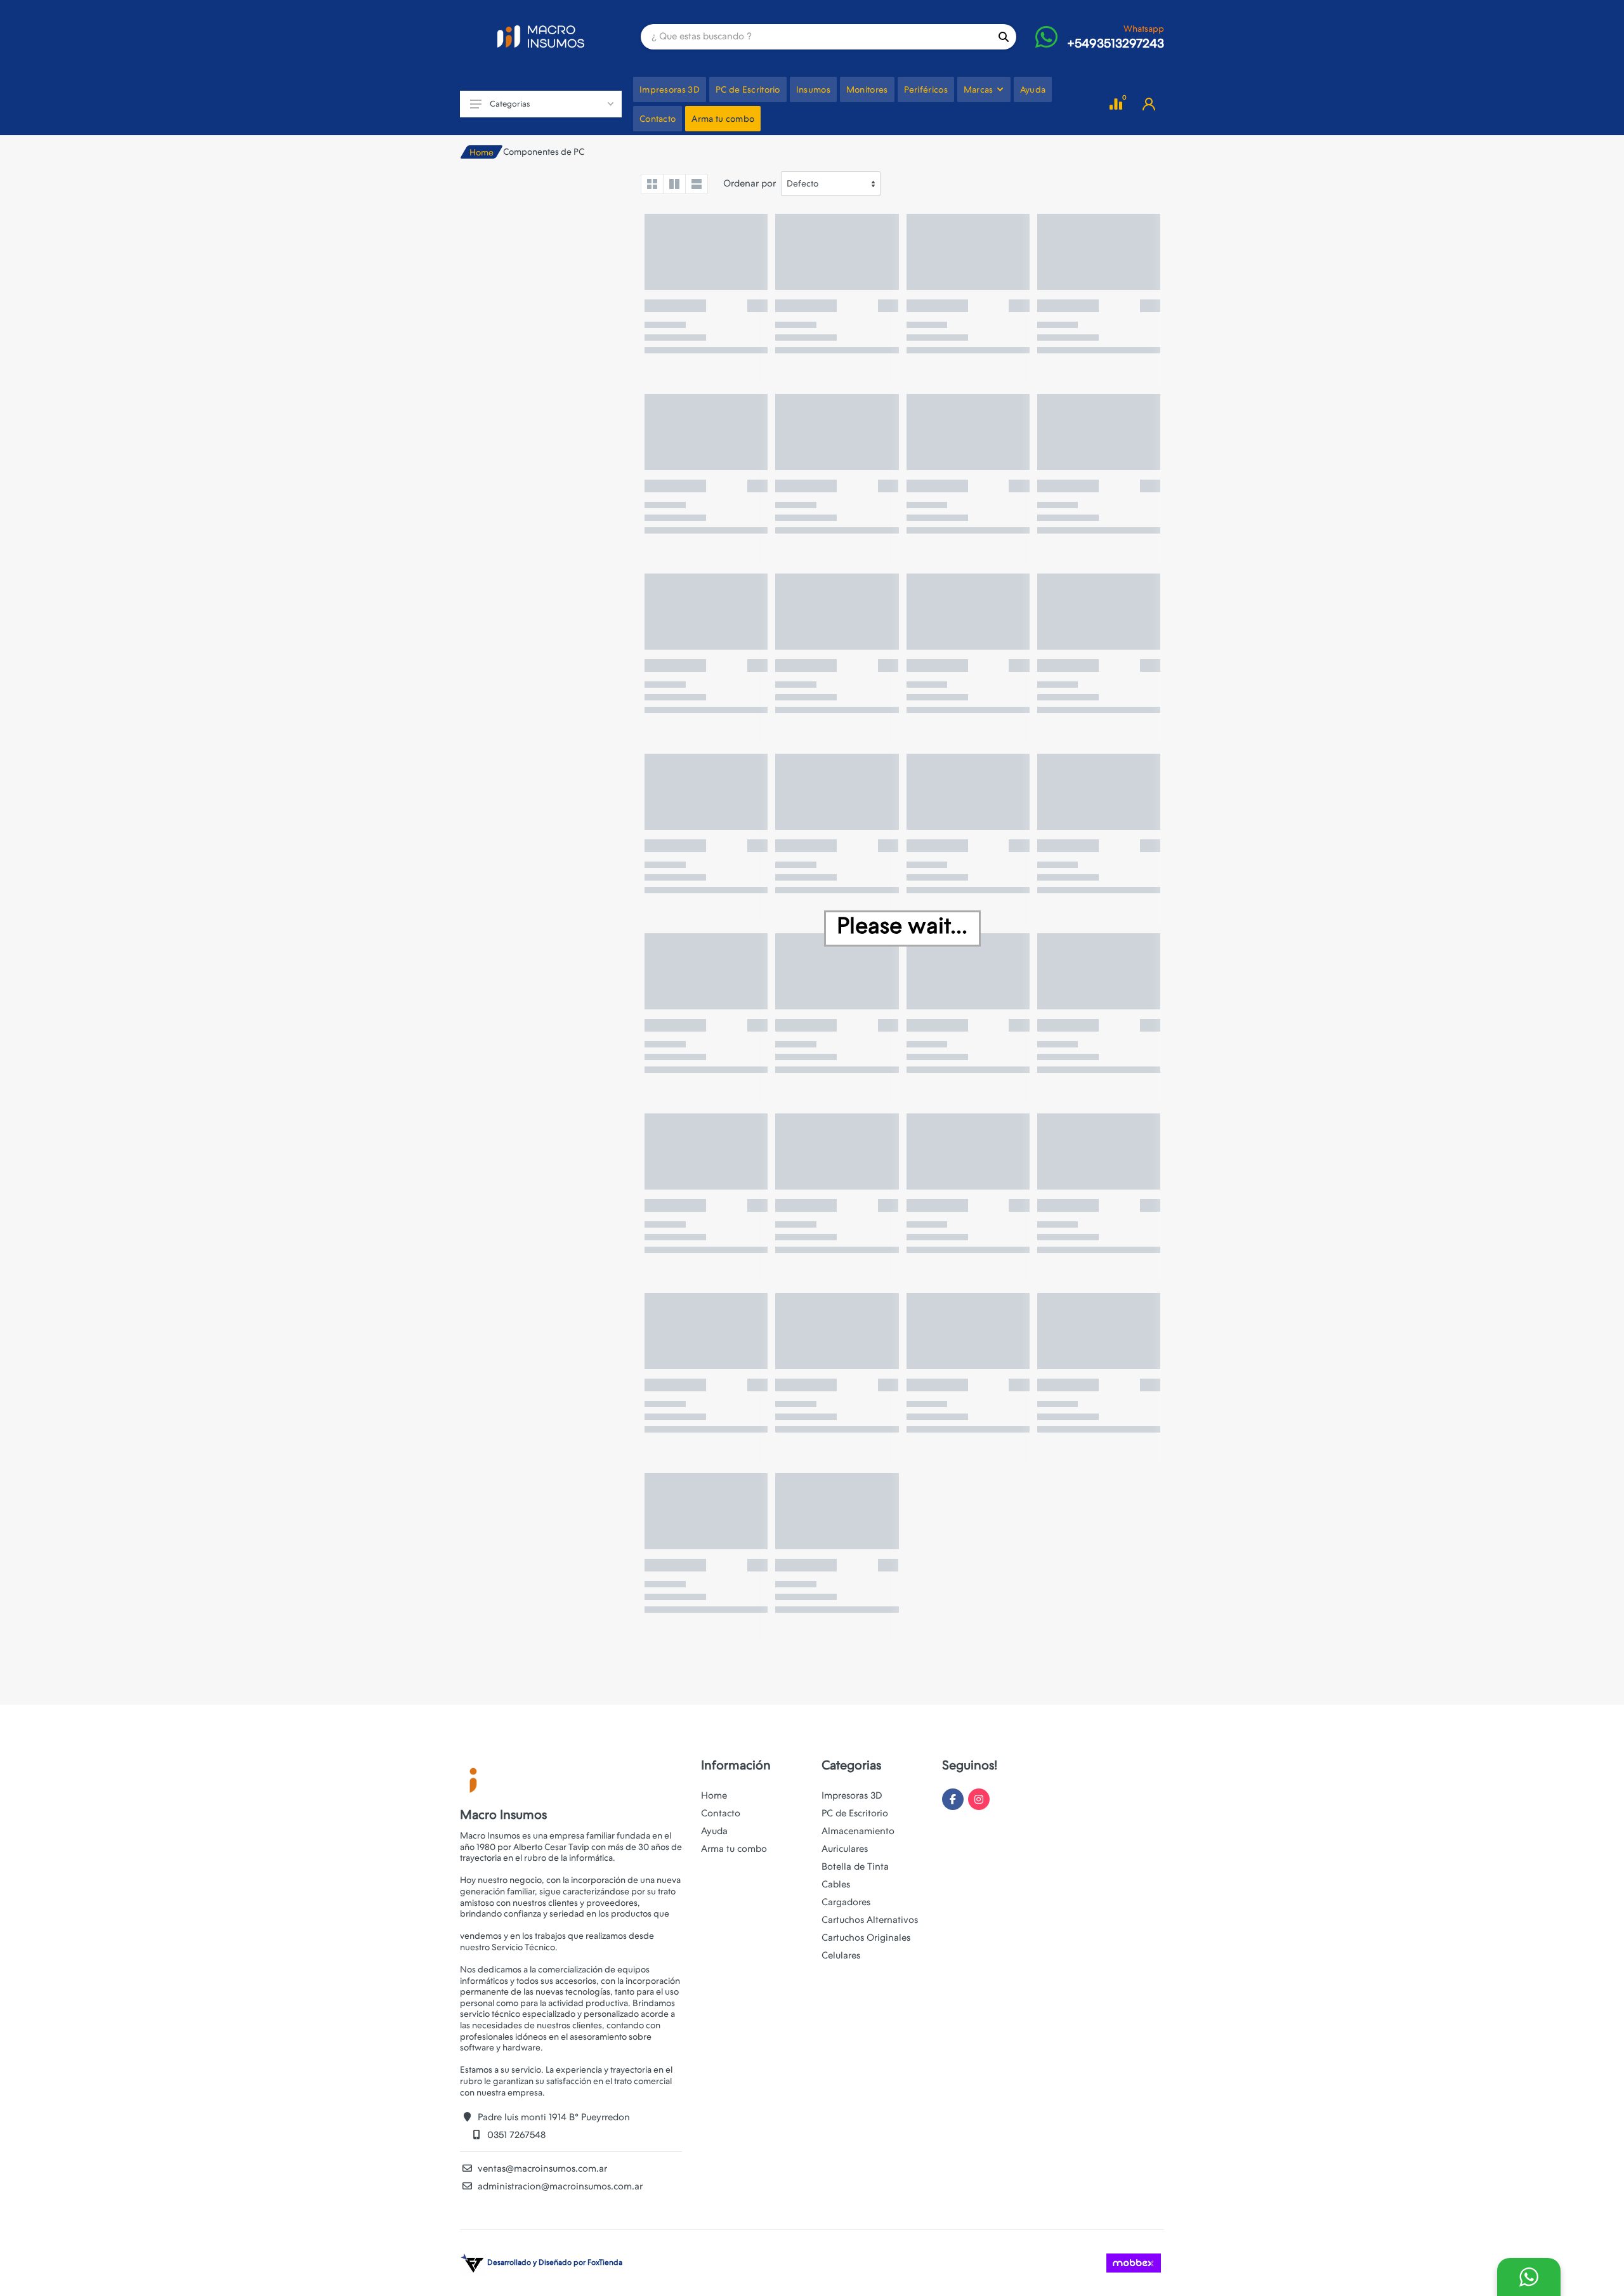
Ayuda (714, 1831)
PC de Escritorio (855, 1813)
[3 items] (674, 184)
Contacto (721, 1813)
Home (481, 152)
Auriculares (845, 1849)
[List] (697, 184)
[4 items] (652, 184)
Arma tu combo (734, 1849)
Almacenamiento (858, 1831)
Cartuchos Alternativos (870, 1920)
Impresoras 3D (852, 1795)
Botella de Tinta (855, 1866)
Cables (836, 1884)
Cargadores (846, 1902)
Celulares (841, 1955)
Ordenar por (750, 183)
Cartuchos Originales (866, 1938)
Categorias (510, 104)
